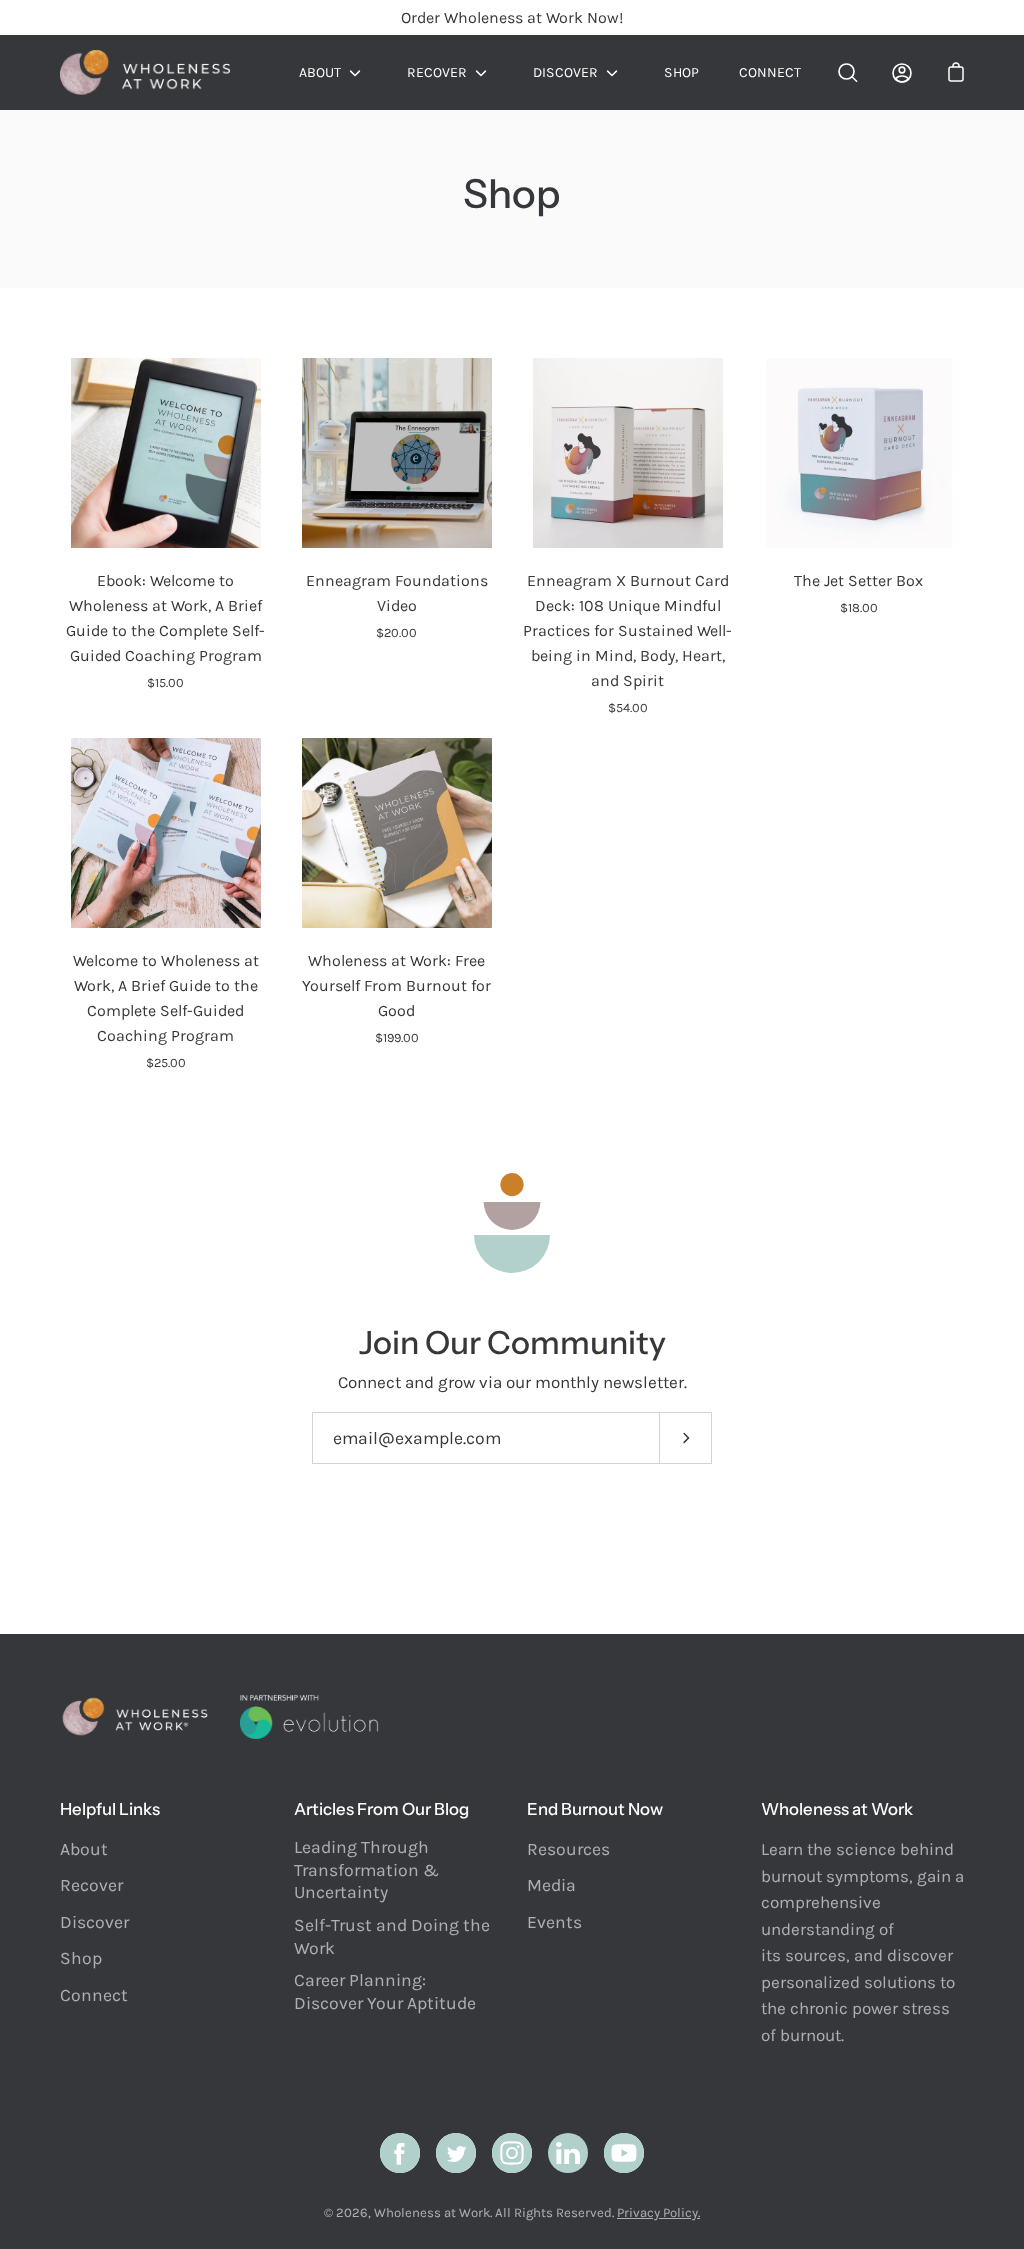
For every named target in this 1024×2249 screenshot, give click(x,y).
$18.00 (859, 607)
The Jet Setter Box (858, 580)
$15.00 (165, 682)
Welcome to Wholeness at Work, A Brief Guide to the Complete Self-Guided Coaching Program (166, 998)
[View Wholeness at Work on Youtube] (624, 2153)
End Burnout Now (595, 1809)
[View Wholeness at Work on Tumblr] (568, 2153)
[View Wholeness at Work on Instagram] (512, 2153)
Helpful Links (110, 1809)
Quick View (166, 453)
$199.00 (397, 1037)
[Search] (848, 73)
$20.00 (396, 632)
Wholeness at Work (432, 2212)
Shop (681, 72)
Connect (770, 72)
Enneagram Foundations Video (397, 593)
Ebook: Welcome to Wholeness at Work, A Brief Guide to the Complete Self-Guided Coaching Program (165, 618)
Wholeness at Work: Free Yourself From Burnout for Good (396, 985)
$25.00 (166, 1062)
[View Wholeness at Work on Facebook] (400, 2153)
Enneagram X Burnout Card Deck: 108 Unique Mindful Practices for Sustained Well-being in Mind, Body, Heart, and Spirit (627, 630)
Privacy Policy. (658, 2212)
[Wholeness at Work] (145, 72)
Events (554, 1922)
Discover (565, 72)
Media (551, 1885)
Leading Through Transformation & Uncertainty (366, 1869)
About (320, 72)
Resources (568, 1849)
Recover (437, 72)
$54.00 (628, 707)
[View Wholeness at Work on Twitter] (456, 2153)
